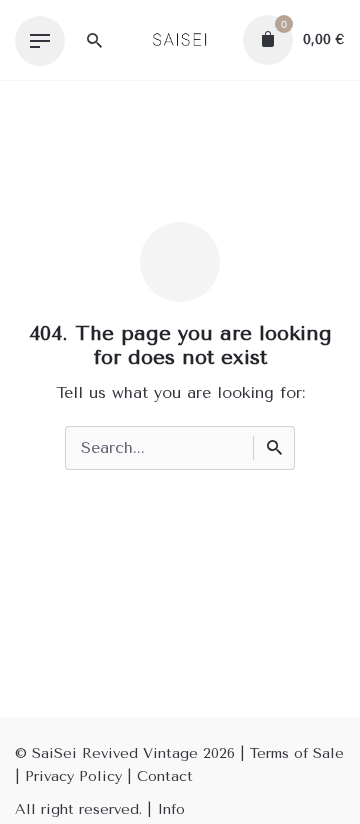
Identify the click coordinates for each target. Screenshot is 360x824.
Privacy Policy (73, 776)
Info (171, 809)
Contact (165, 776)
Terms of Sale (297, 753)
